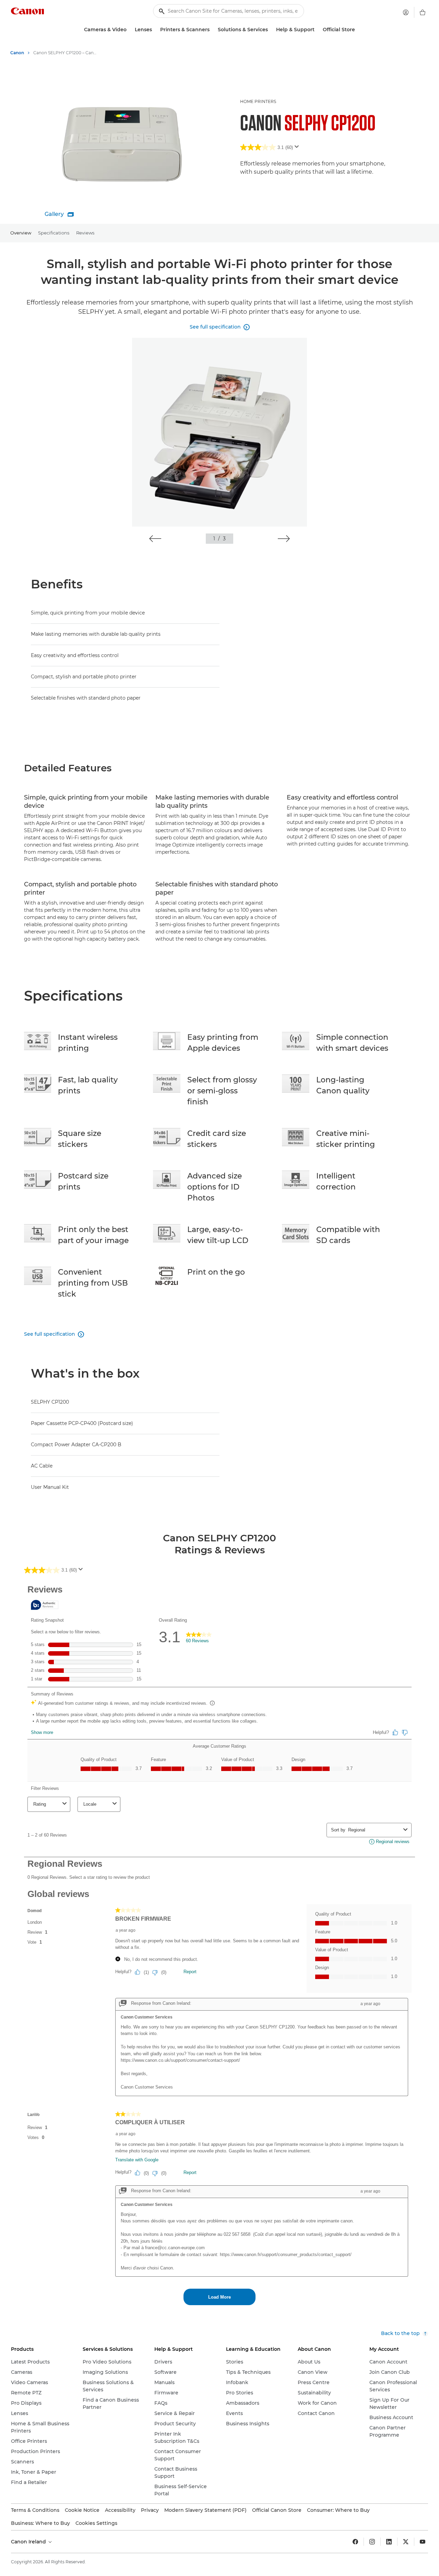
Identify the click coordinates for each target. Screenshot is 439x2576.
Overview (21, 233)
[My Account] (406, 12)
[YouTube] (423, 2542)
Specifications (54, 233)
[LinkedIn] (389, 2542)
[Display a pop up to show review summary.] (298, 149)
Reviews (85, 233)
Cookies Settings (96, 2523)
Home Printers (258, 101)
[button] (155, 539)
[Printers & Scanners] (212, 30)
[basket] (423, 12)
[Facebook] (355, 2542)
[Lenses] (155, 30)
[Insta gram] (372, 2542)
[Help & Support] (317, 30)
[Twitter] (406, 2542)
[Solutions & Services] (271, 30)
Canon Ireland (29, 2542)
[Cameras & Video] (129, 30)
